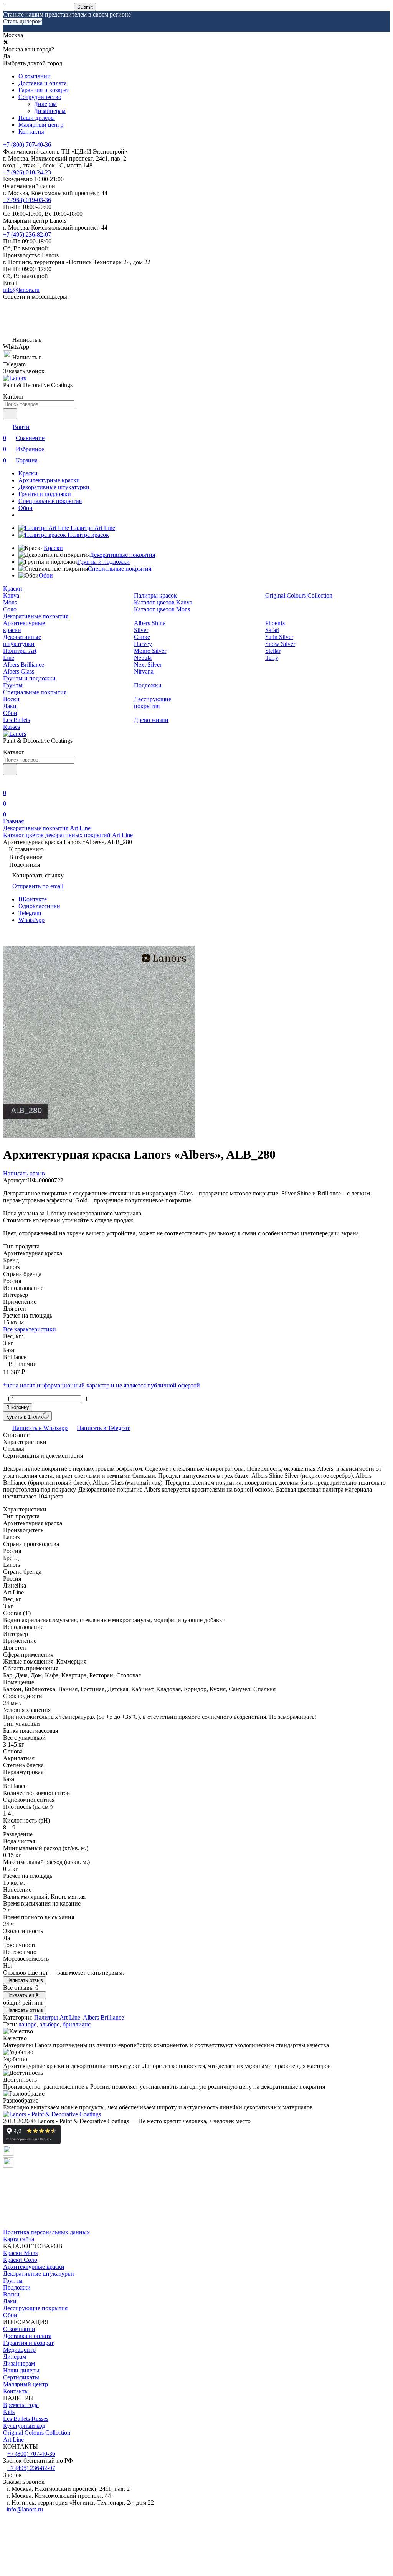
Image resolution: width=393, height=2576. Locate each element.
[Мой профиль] (8, 782)
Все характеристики (30, 1329)
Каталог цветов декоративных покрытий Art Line (68, 835)
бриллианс (77, 2024)
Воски (11, 699)
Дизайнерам (50, 111)
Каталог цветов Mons (162, 609)
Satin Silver (279, 637)
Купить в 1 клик (24, 1417)
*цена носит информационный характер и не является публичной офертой (102, 1385)
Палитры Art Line (57, 2017)
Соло (10, 609)
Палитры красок (155, 595)
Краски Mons (20, 2253)
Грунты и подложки (45, 494)
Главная (13, 821)
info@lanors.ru (21, 290)
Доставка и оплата (43, 83)
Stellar (273, 651)
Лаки (10, 706)
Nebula (143, 658)
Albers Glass (19, 671)
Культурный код (24, 2426)
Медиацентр (19, 2350)
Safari (272, 630)
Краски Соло (20, 2260)
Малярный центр (41, 125)
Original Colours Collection (299, 595)
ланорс (27, 2024)
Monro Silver (150, 651)
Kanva (11, 595)
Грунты (13, 685)
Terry (272, 658)
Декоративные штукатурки (54, 487)
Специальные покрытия (50, 501)
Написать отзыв (25, 1980)
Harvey (143, 644)
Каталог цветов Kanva (163, 602)
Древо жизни (151, 720)
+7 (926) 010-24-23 (27, 172)
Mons (10, 602)
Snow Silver (280, 644)
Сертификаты (21, 2377)
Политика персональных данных (46, 2232)
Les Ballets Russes (17, 723)
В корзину (18, 1407)
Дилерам (45, 104)
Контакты (31, 132)
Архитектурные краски (49, 480)
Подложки (148, 685)
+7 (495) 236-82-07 (27, 234)
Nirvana (144, 671)
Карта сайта (19, 2239)
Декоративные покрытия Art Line (47, 828)
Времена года (21, 2405)
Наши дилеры (37, 118)
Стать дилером (22, 21)
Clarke (142, 637)
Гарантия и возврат (44, 90)
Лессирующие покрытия (153, 703)
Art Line (13, 2439)
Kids (9, 2412)
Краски (28, 473)
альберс (50, 2024)
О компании (35, 76)
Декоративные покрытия (122, 555)
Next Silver (148, 665)
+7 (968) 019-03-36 (27, 200)
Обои (26, 508)
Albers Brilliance (24, 665)
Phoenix (275, 623)
